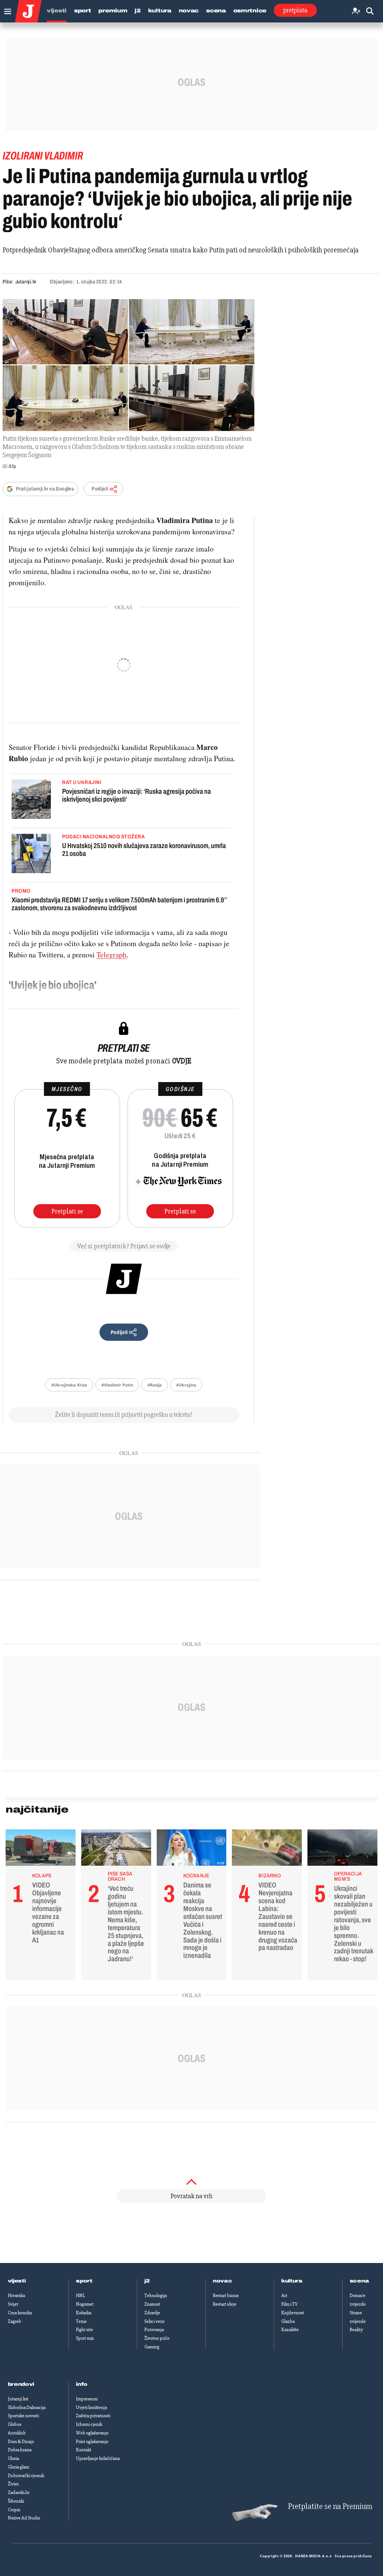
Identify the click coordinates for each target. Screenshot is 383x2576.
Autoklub (17, 2433)
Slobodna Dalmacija (27, 2408)
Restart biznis (226, 2296)
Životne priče (157, 2338)
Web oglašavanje (92, 2433)
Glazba (288, 2321)
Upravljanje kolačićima (98, 2458)
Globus (15, 2424)
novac (223, 2281)
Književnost (293, 2313)
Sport (83, 11)
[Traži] (370, 11)
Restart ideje (225, 2304)
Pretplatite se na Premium (330, 2507)
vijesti (17, 2281)
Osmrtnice (250, 11)
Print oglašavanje (92, 2442)
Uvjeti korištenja (91, 2408)
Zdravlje (152, 2313)
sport (84, 2281)
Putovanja (154, 2330)
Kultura (160, 11)
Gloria (13, 2458)
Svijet (13, 2304)
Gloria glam (19, 2467)
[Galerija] (128, 365)
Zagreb (15, 2321)
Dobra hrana (20, 2450)
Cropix (14, 2510)
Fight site (85, 2330)
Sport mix (85, 2338)
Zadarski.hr (19, 2493)
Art (284, 2296)
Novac (189, 11)
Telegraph (111, 955)
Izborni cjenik (89, 2424)
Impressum (87, 2399)
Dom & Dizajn (21, 2442)
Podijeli (100, 489)
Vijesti (57, 11)
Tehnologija (156, 2296)
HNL (80, 2296)
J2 (137, 11)
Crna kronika (20, 2313)
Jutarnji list (18, 2399)
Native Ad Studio (24, 2518)
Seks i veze (154, 2321)
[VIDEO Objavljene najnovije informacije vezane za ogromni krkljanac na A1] (41, 1850)
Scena (216, 11)
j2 (147, 2281)
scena (359, 2281)
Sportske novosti (23, 2416)
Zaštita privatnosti (93, 2416)
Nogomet (85, 2304)
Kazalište (290, 2330)
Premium (113, 11)
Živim (13, 2484)
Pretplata (295, 10)
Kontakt (84, 2450)
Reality (356, 2330)
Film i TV (289, 2304)
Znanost (152, 2304)
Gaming (152, 2347)
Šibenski (16, 2501)
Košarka (84, 2313)
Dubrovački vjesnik (26, 2476)
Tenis (81, 2321)
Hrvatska (16, 2296)
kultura (292, 2281)
